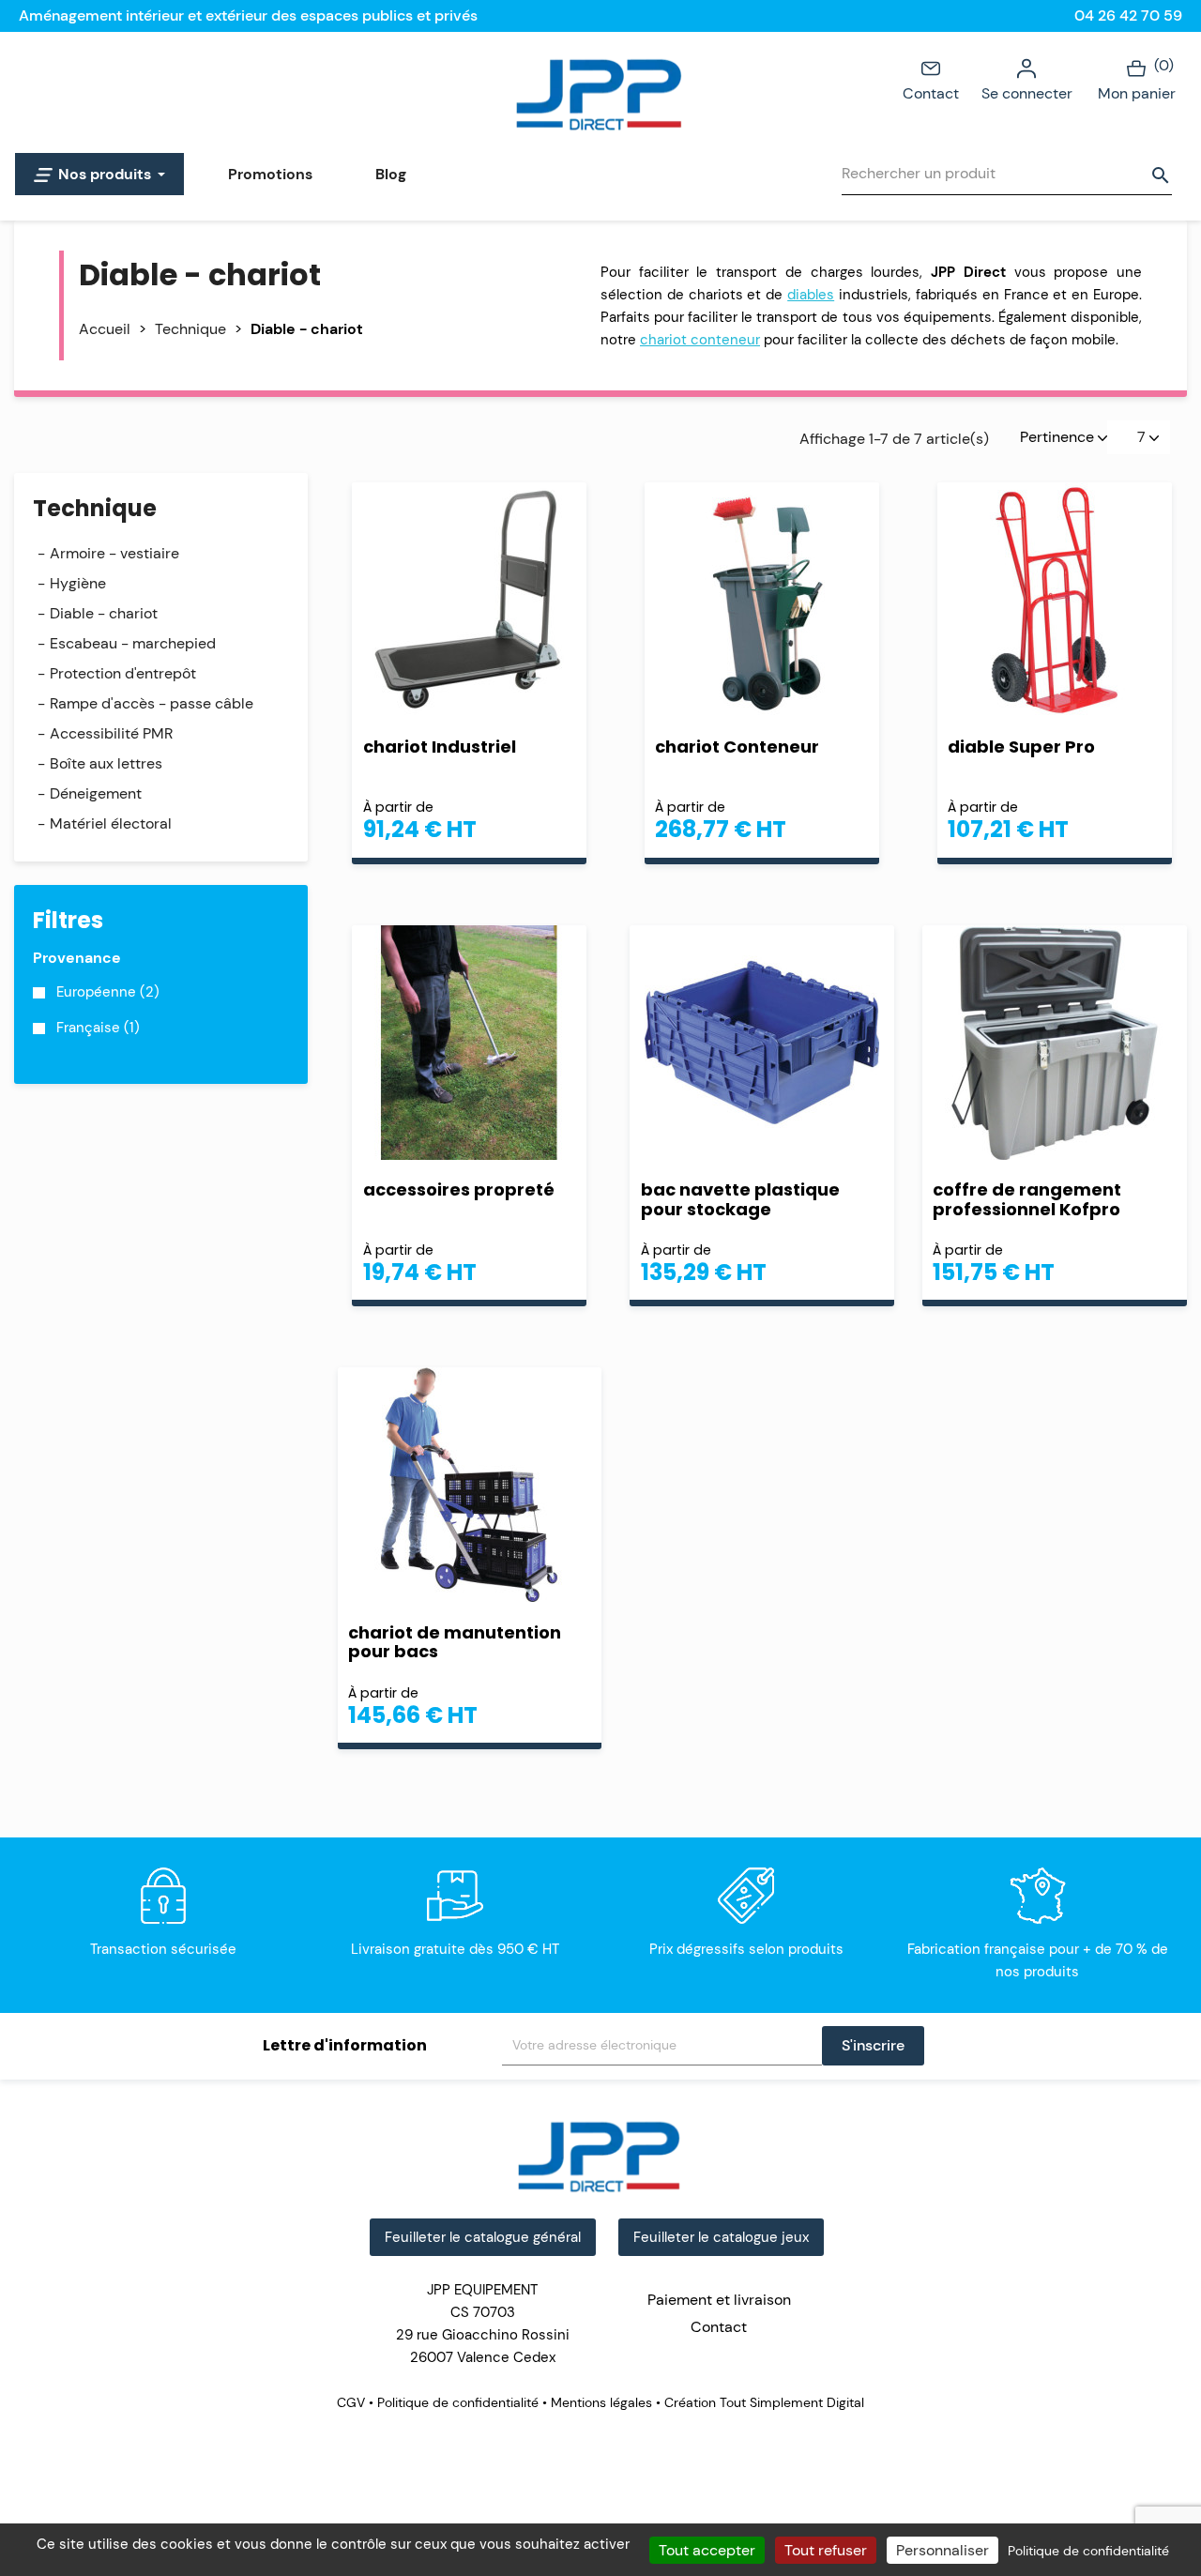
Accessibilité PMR (111, 733)
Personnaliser (943, 2550)
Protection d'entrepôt (123, 673)
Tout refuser (826, 2550)
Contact (931, 93)
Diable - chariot (104, 613)
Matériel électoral (111, 823)
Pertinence (1059, 437)
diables (811, 295)
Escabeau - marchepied (133, 643)
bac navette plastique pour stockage (740, 1199)
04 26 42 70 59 (1128, 15)
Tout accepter (707, 2550)
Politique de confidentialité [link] (1088, 2551)
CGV (353, 2402)
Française (98, 1028)
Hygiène (78, 583)
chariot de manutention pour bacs (455, 1642)
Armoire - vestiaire (114, 553)
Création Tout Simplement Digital (762, 2402)
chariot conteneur (700, 340)
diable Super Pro (1021, 747)
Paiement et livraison (719, 2300)
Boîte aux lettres (106, 763)
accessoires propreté (459, 1189)
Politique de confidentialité (458, 2402)
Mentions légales (601, 2402)
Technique (95, 508)
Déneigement (96, 793)
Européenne (108, 992)
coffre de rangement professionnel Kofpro (1027, 1199)
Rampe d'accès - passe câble (152, 703)
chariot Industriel (440, 747)
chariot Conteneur (737, 747)
